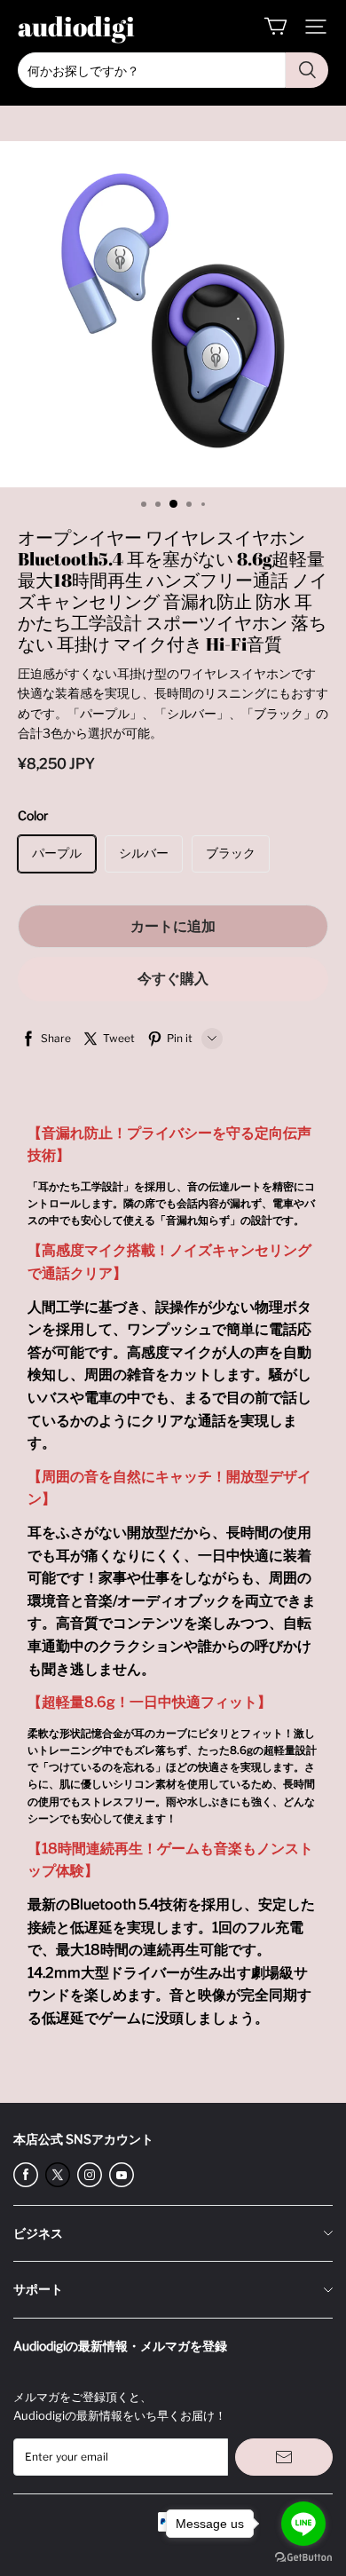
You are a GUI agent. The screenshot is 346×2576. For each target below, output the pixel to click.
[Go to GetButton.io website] (303, 2558)
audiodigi (76, 26)
